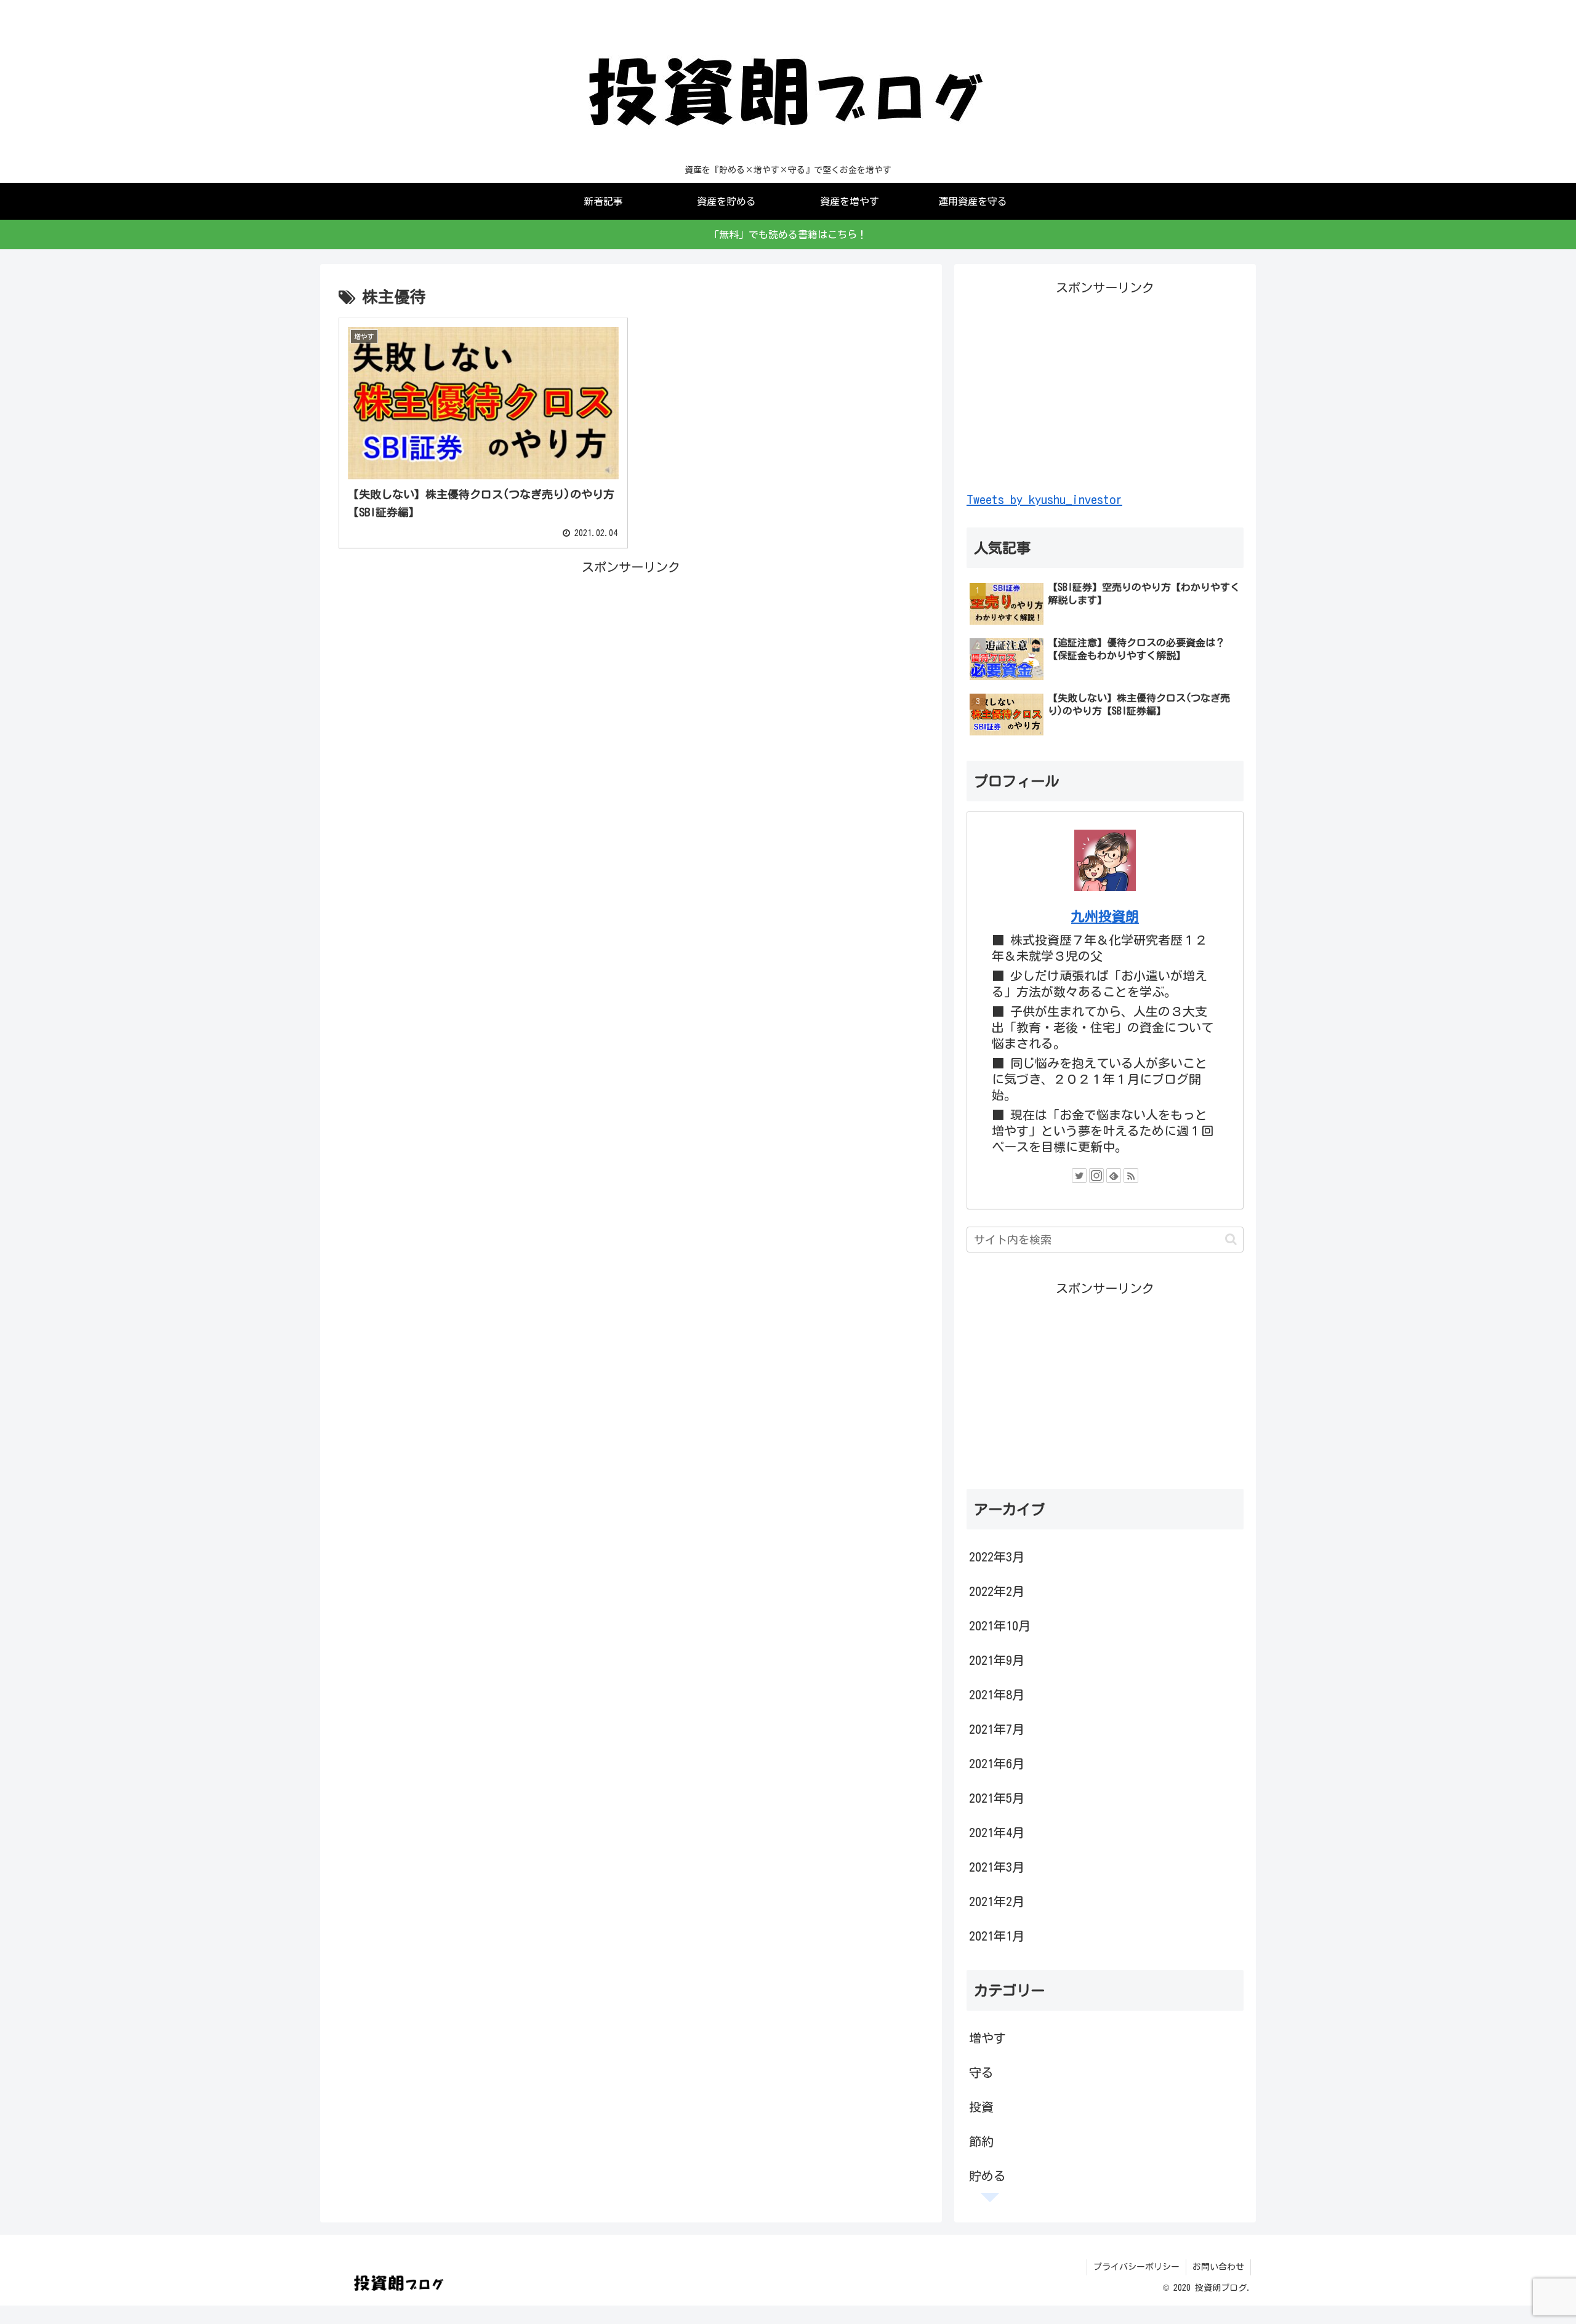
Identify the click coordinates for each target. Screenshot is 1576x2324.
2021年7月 (997, 1729)
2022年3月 (997, 1557)
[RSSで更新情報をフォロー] (1131, 1176)
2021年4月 (997, 1832)
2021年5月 (997, 1798)
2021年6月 (997, 1763)
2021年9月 (997, 1660)
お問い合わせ (1218, 2267)
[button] (1231, 1239)
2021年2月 (997, 1901)
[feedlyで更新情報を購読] (1114, 1176)
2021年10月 (1000, 1625)
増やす (987, 2038)
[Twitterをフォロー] (1079, 1176)
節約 (981, 2141)
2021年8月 (997, 1694)
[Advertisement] (631, 664)
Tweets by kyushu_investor (1044, 499)
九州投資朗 (1105, 916)
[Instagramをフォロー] (1096, 1176)
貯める (987, 2176)
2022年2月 (997, 1591)
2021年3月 (997, 1867)
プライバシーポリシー (1136, 2267)
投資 (981, 2107)
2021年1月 (997, 1936)
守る (981, 2072)
